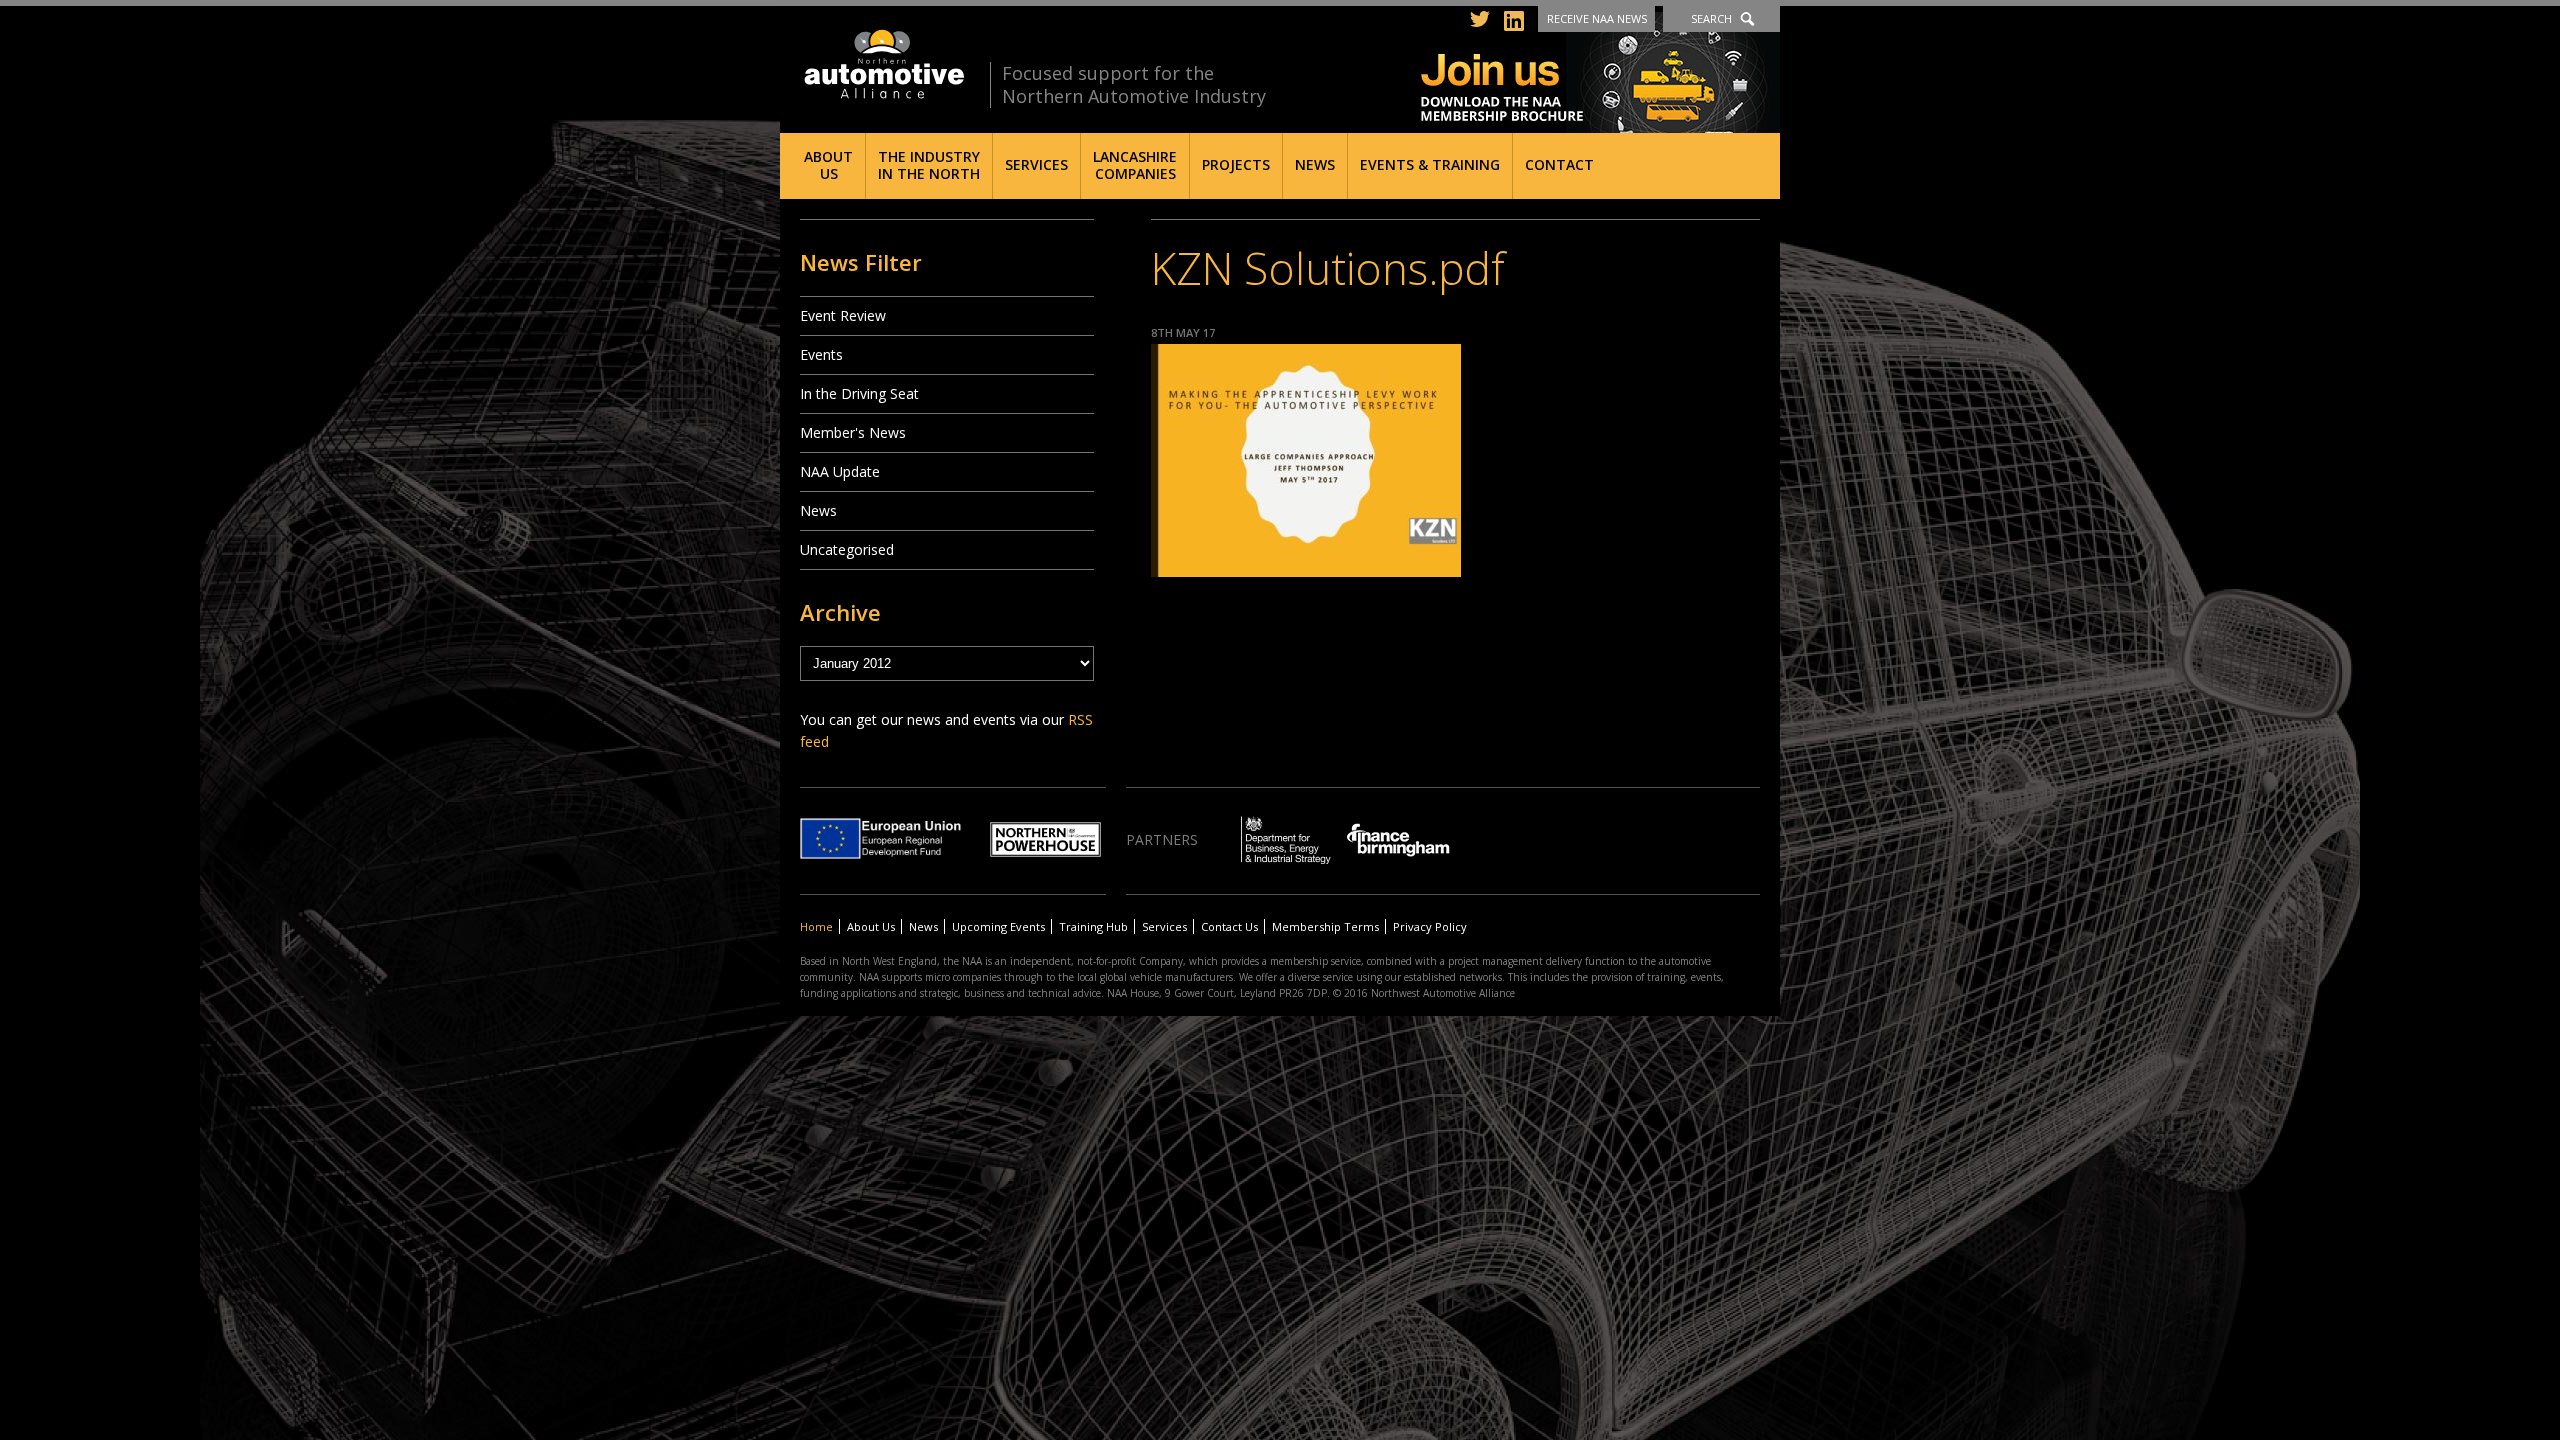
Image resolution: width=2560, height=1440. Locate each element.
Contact (1559, 164)
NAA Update (840, 471)
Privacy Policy (1430, 926)
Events (821, 354)
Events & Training (1430, 164)
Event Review (843, 315)
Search (1711, 18)
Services (1036, 164)
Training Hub (1093, 926)
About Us (828, 165)
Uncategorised (847, 549)
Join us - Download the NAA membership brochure (1600, 72)
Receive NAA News (1597, 18)
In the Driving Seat (859, 393)
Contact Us (1229, 926)
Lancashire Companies (1135, 165)
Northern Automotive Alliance (882, 64)
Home (816, 926)
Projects (1236, 164)
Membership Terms (1325, 926)
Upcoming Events (998, 926)
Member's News (853, 432)
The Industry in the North (929, 165)
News (1315, 164)
